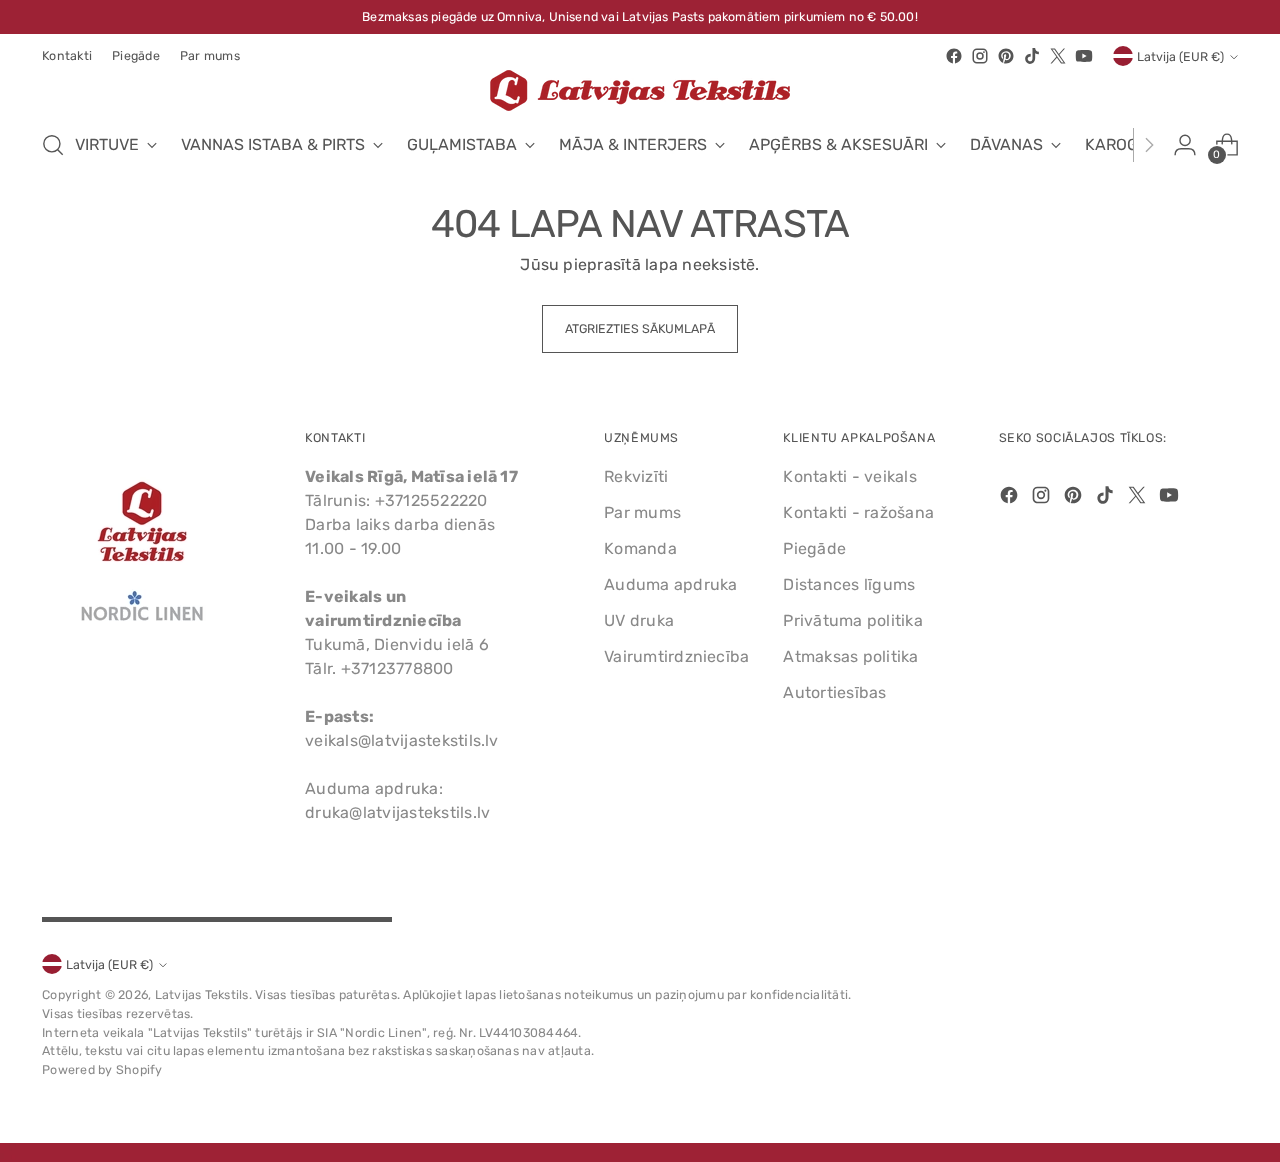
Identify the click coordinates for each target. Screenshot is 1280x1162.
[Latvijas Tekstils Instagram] (980, 56)
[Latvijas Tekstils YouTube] (1084, 56)
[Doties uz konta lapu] (1185, 145)
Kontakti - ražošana (858, 512)
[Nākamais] (1149, 145)
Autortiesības (834, 692)
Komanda (640, 548)
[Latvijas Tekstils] (640, 90)
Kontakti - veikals (849, 476)
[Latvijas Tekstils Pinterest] (1006, 56)
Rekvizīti (636, 476)
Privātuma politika (852, 620)
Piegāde (814, 548)
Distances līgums (849, 584)
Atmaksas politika (850, 656)
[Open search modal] (53, 145)
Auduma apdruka (670, 584)
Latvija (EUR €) (1180, 56)
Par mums (642, 512)
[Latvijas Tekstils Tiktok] (1032, 56)
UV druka (639, 620)
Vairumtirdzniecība (676, 656)
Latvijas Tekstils (202, 994)
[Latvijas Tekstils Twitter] (1058, 56)
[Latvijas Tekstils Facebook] (954, 56)
